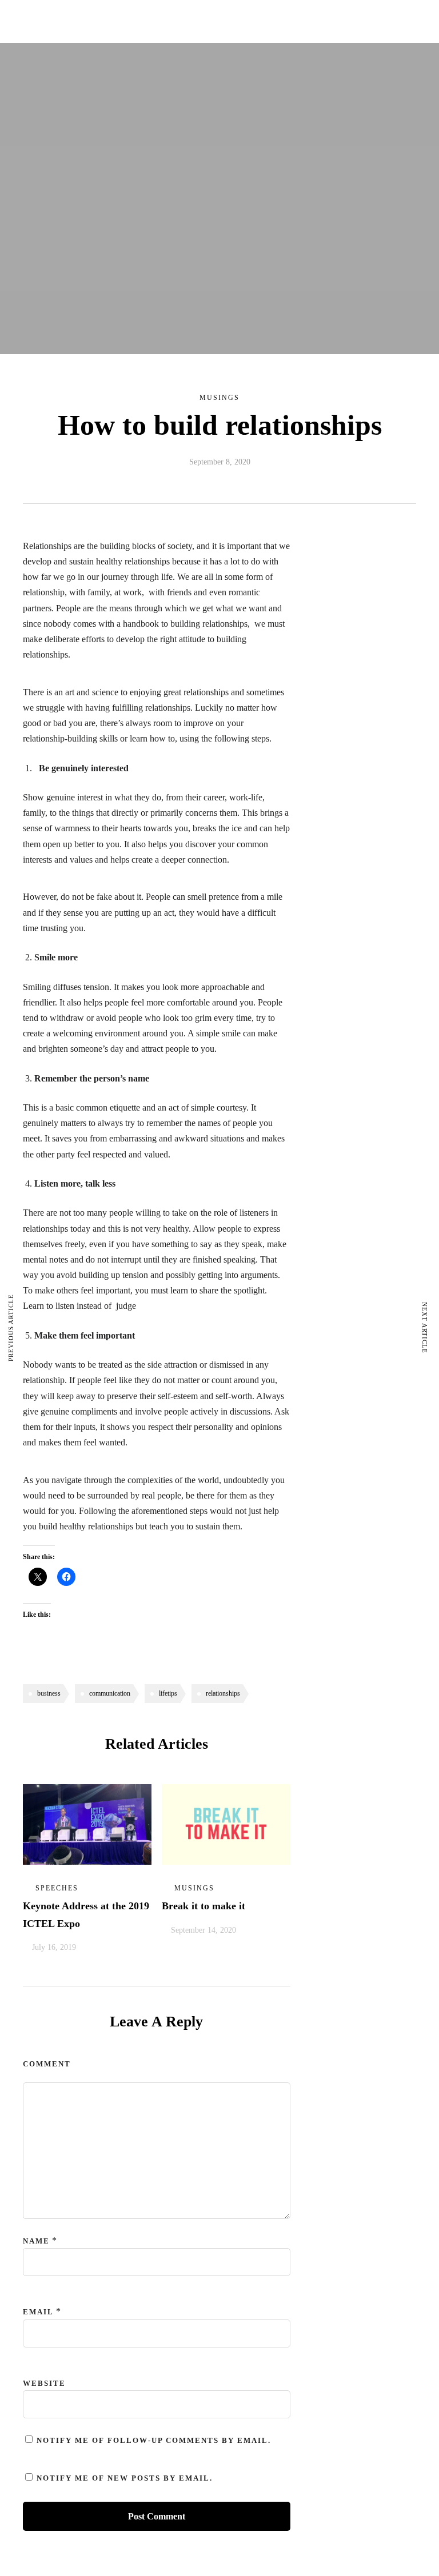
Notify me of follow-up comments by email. (154, 2440)
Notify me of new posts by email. (125, 2478)
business (49, 1693)
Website (44, 2383)
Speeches (57, 1888)
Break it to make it (203, 1906)
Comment (47, 2064)
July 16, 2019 (54, 1947)
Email (38, 2312)
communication (110, 1693)
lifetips (168, 1693)
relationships (223, 1693)
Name (36, 2241)
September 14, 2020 (203, 1930)
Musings (219, 398)
